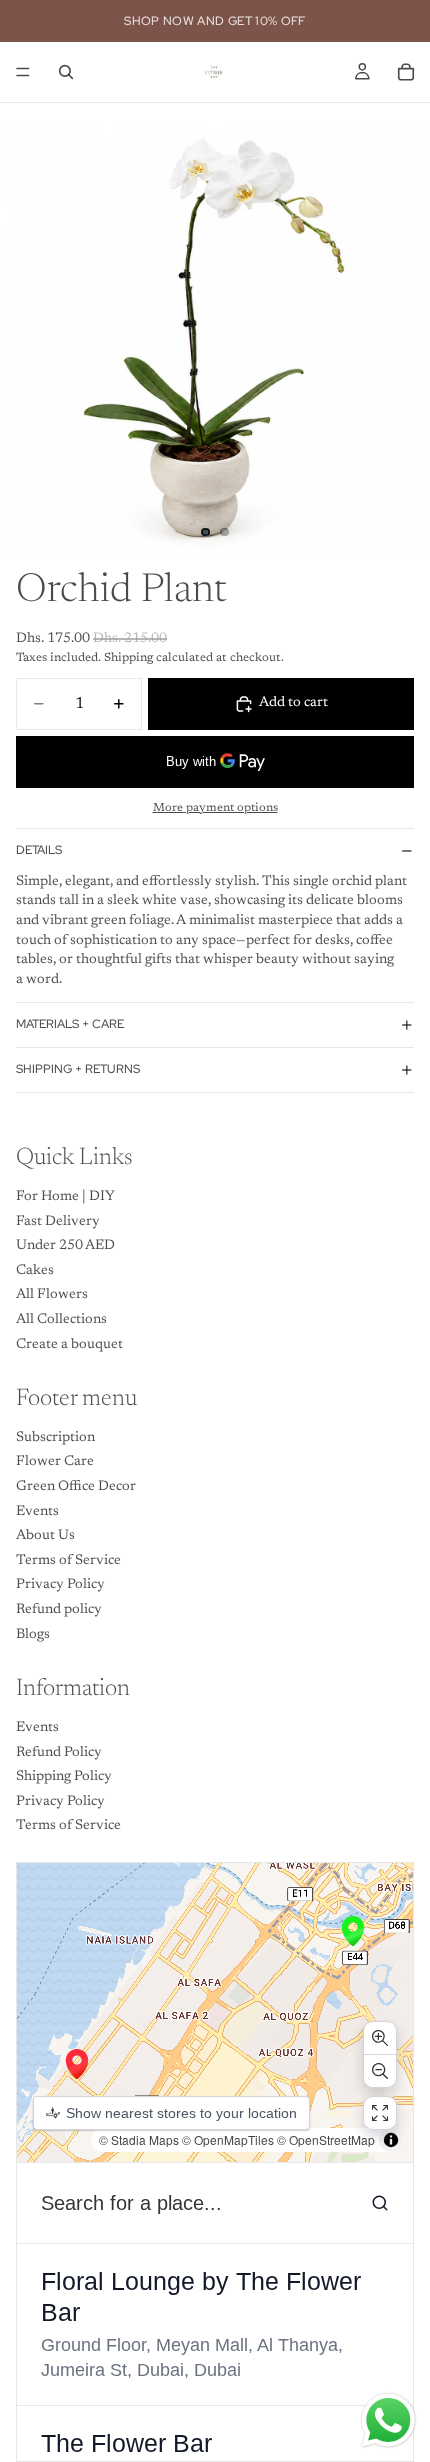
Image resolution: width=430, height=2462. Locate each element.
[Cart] (406, 72)
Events (37, 1512)
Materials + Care (70, 1024)
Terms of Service (68, 1561)
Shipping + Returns (78, 1069)
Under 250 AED (65, 1246)
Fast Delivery (58, 1221)
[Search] (66, 72)
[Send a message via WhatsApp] (388, 2420)
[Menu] (23, 72)
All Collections (61, 1320)
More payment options (215, 808)
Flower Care (55, 1462)
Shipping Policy (64, 1777)
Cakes (35, 1271)
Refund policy (59, 1610)
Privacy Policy (60, 1585)
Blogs (33, 1634)
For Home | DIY (65, 1197)
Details (39, 850)
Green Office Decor (76, 1487)
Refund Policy (59, 1752)
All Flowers (52, 1295)
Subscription (55, 1438)
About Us (45, 1536)
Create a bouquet (69, 1344)
